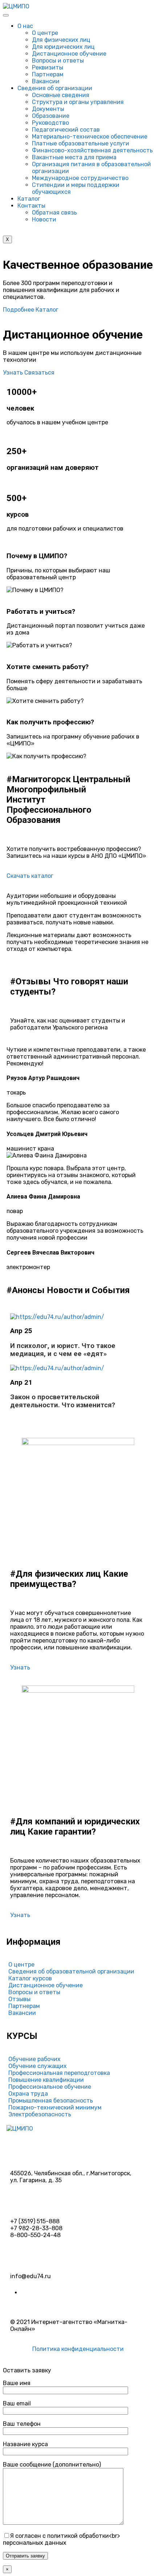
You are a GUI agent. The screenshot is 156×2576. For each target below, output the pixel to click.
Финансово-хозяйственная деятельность (92, 150)
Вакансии (46, 81)
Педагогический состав (66, 130)
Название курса (25, 2444)
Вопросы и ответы (58, 61)
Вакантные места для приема (74, 157)
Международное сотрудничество (80, 178)
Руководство (50, 123)
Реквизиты (48, 67)
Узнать (14, 373)
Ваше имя (17, 2383)
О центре (45, 33)
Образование (51, 116)
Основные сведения (61, 95)
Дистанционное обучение (69, 54)
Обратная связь (54, 213)
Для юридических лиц (63, 47)
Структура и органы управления (78, 102)
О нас (25, 26)
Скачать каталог (30, 876)
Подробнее (19, 310)
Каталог (29, 199)
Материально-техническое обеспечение (90, 137)
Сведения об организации (55, 88)
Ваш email (17, 2403)
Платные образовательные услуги (81, 143)
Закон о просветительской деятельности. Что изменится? (63, 1401)
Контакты (31, 206)
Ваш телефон (22, 2424)
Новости (44, 219)
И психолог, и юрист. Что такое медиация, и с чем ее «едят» (63, 1350)
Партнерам (48, 74)
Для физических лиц (61, 40)
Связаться (39, 373)
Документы (48, 109)
